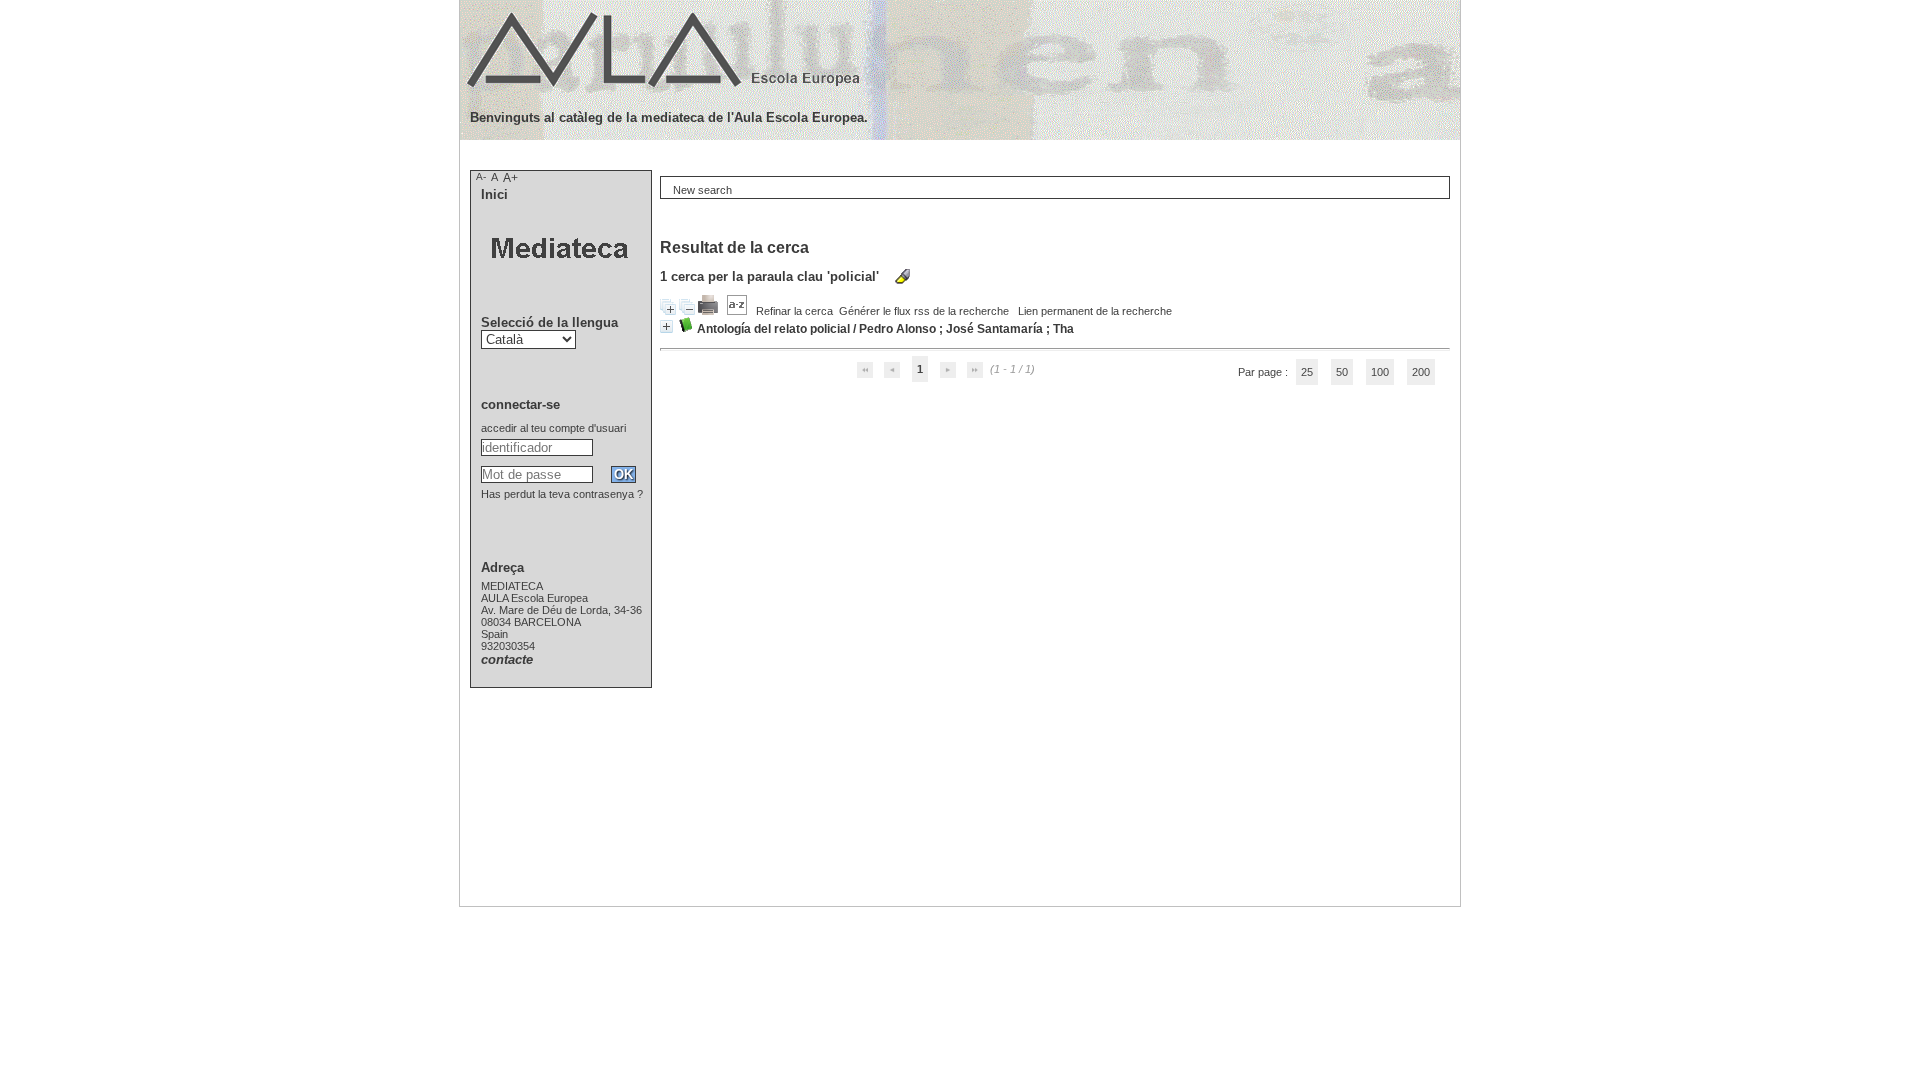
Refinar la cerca (794, 311)
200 (1421, 372)
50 (1342, 372)
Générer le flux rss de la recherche (924, 311)
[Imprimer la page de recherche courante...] (709, 311)
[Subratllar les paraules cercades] (902, 276)
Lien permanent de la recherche (1095, 311)
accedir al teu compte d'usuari (553, 428)
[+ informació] (666, 326)
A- (481, 176)
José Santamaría (994, 329)
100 (1380, 372)
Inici (494, 194)
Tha (1063, 329)
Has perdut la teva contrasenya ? (562, 494)
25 (1307, 372)
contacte (507, 659)
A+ (510, 178)
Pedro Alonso (897, 329)
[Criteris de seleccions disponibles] (738, 311)
